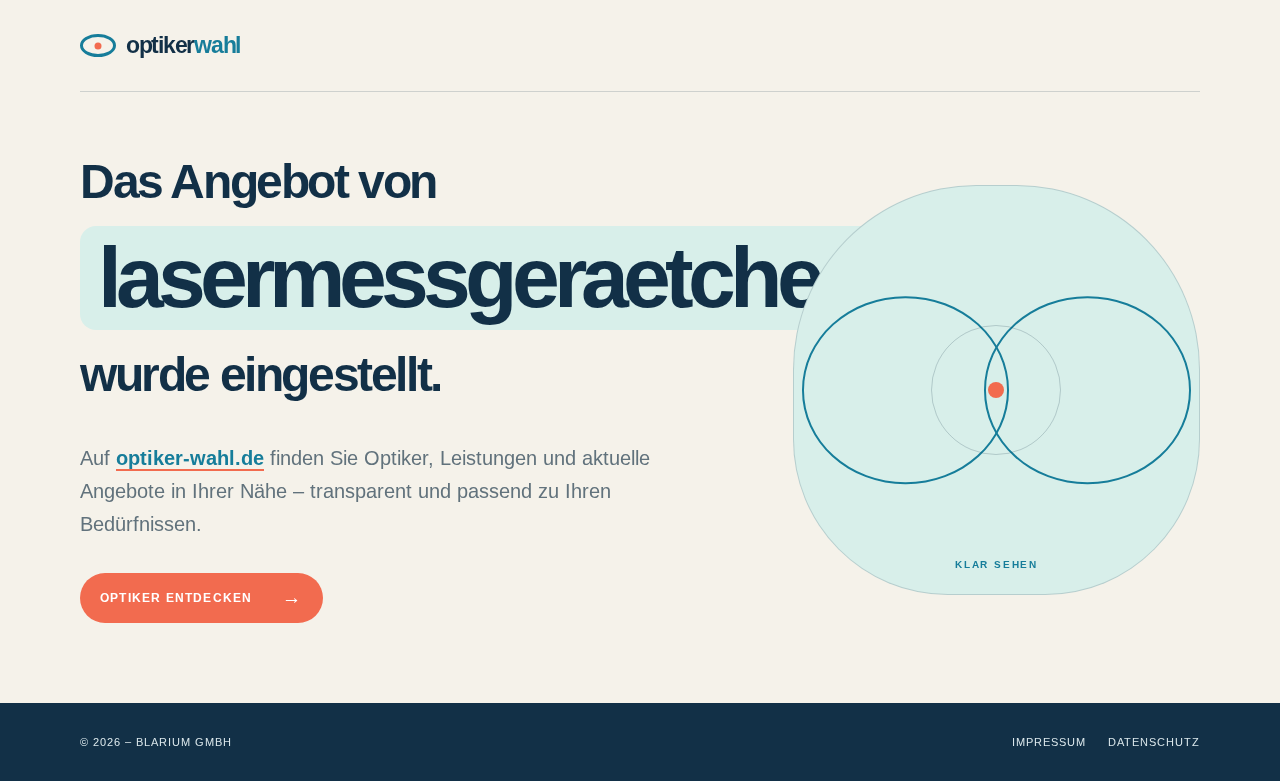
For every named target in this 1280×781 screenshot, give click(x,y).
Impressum (1049, 742)
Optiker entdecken (201, 597)
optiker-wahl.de (190, 458)
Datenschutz (1154, 742)
